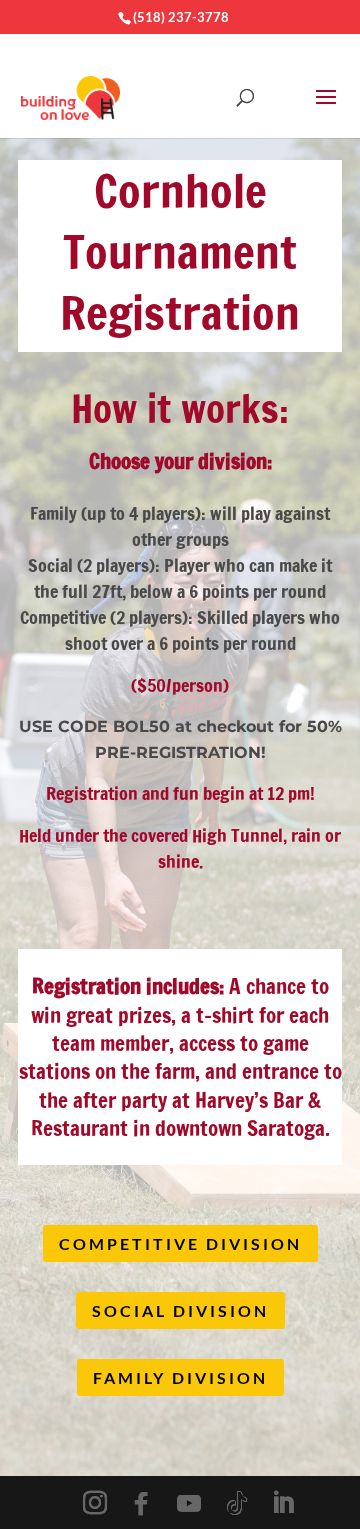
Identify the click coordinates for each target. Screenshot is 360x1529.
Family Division (180, 1377)
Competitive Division (180, 1243)
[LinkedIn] (283, 1503)
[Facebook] (141, 1504)
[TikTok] (237, 1504)
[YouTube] (189, 1504)
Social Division (180, 1310)
